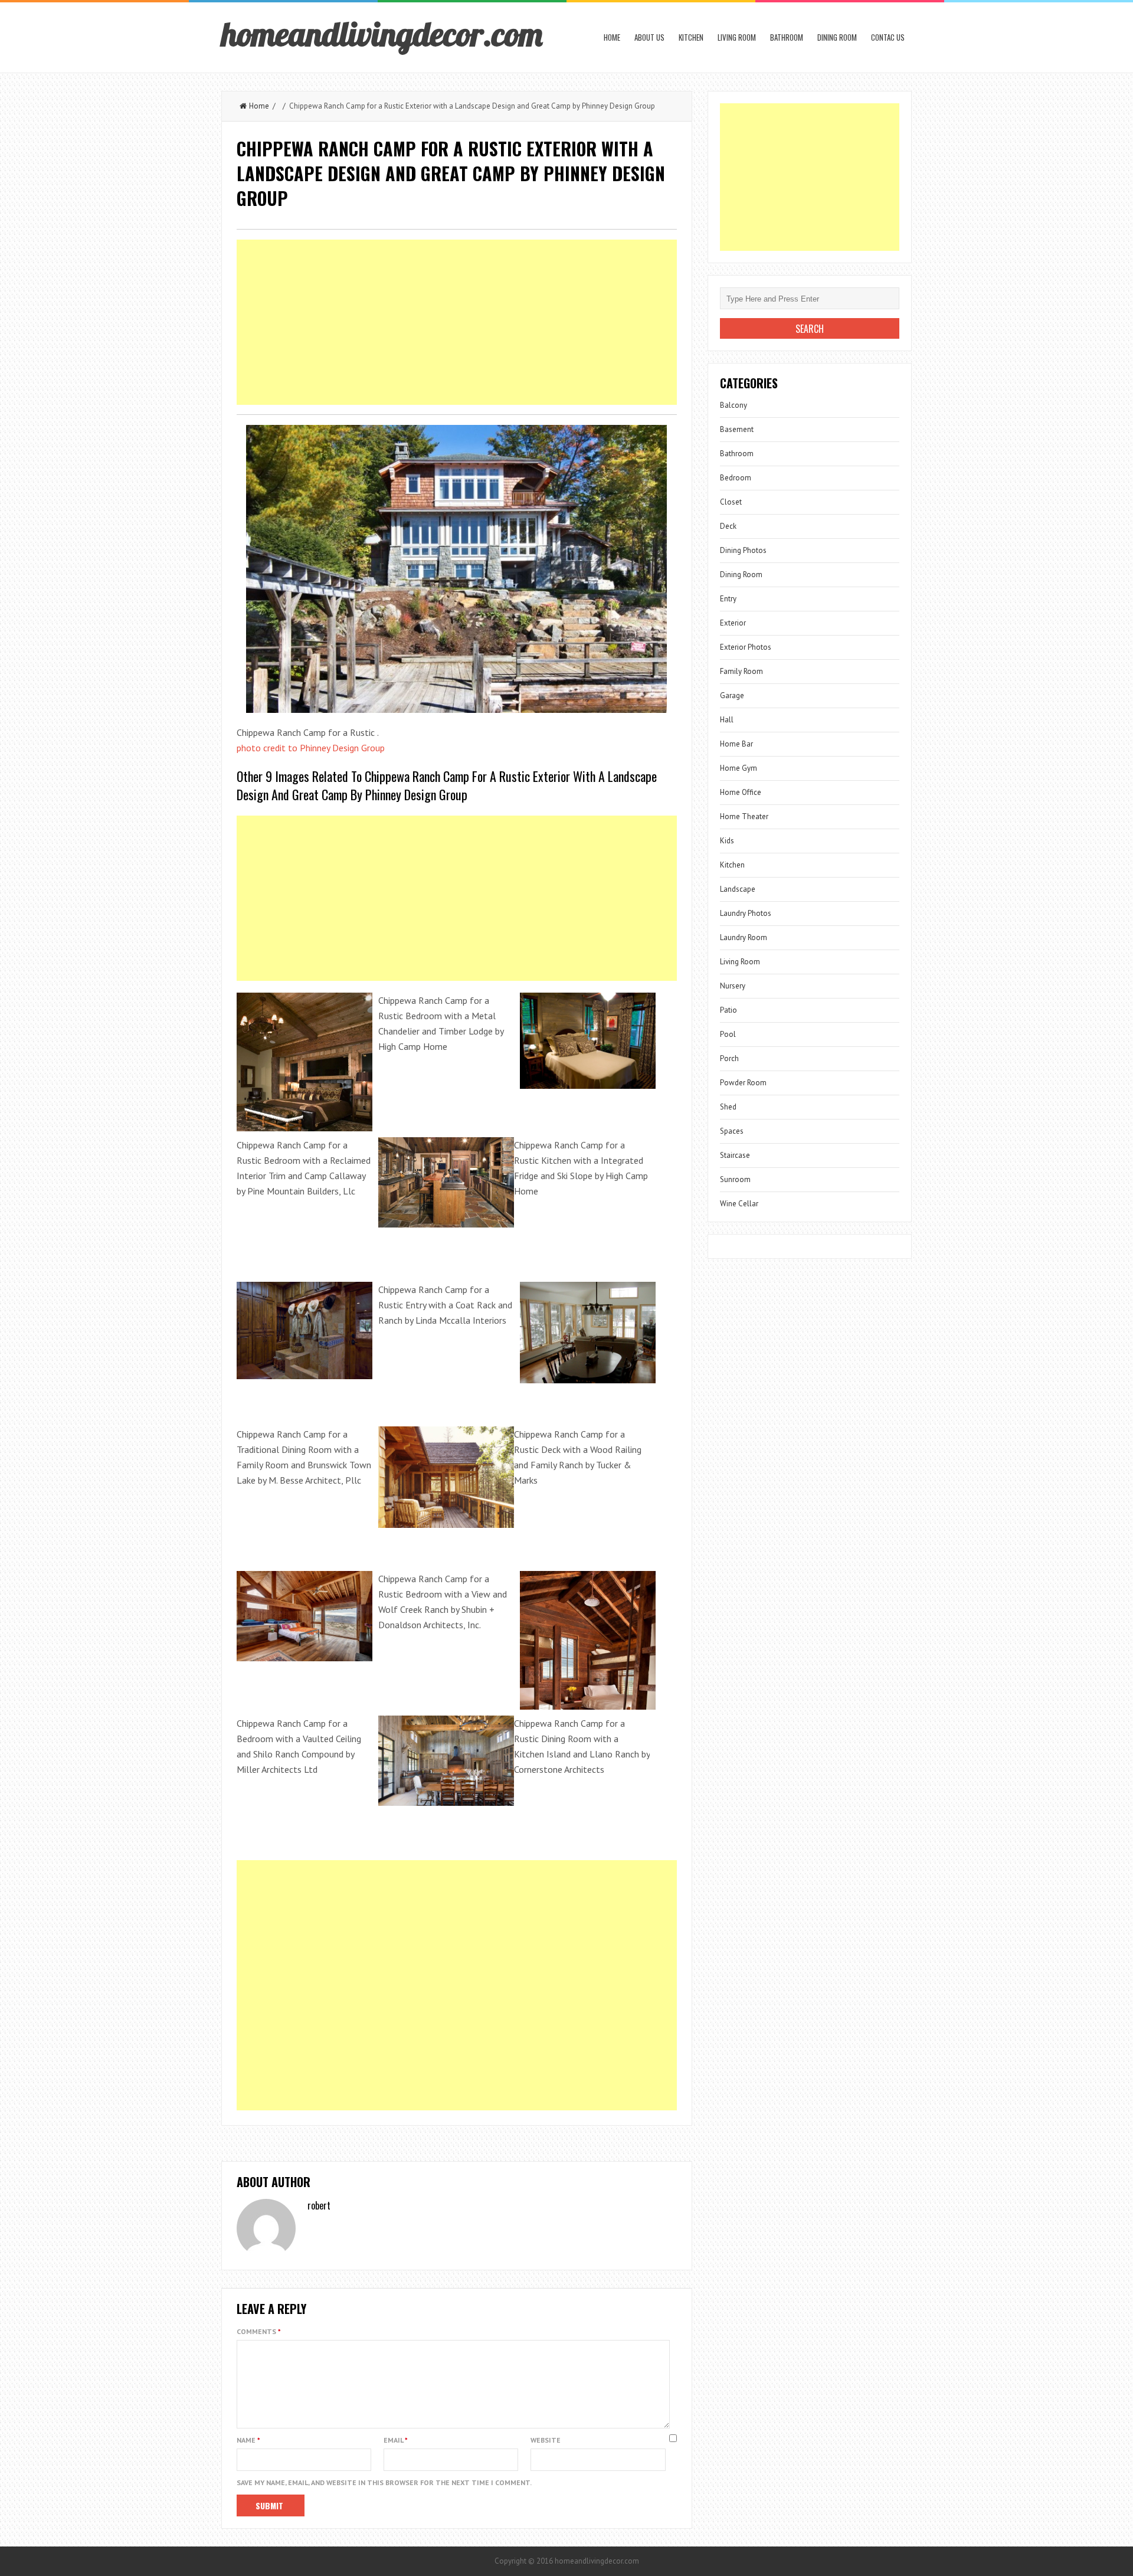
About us (649, 37)
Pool (728, 1034)
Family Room (741, 671)
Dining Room (837, 37)
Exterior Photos (746, 647)
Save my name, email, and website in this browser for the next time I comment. (384, 2482)
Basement (737, 429)
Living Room (737, 37)
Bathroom (787, 37)
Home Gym (739, 768)
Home (612, 37)
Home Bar (736, 744)
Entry (728, 599)
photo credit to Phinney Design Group (311, 748)
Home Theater (744, 816)
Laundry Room (744, 937)
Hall (727, 720)
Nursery (733, 986)
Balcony (733, 405)
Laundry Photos (746, 913)
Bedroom (736, 478)
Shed (728, 1107)
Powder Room (743, 1083)
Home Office (741, 792)
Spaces (732, 1131)
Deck (728, 526)
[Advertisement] (457, 322)
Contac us (888, 37)
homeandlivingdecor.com (382, 34)
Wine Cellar (739, 1204)
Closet (731, 502)
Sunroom (735, 1179)
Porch (729, 1058)
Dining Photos (743, 550)
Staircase (735, 1155)
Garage (732, 695)
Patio (728, 1010)
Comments (259, 2331)
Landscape (738, 889)
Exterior (733, 623)
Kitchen (691, 37)
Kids (727, 841)
